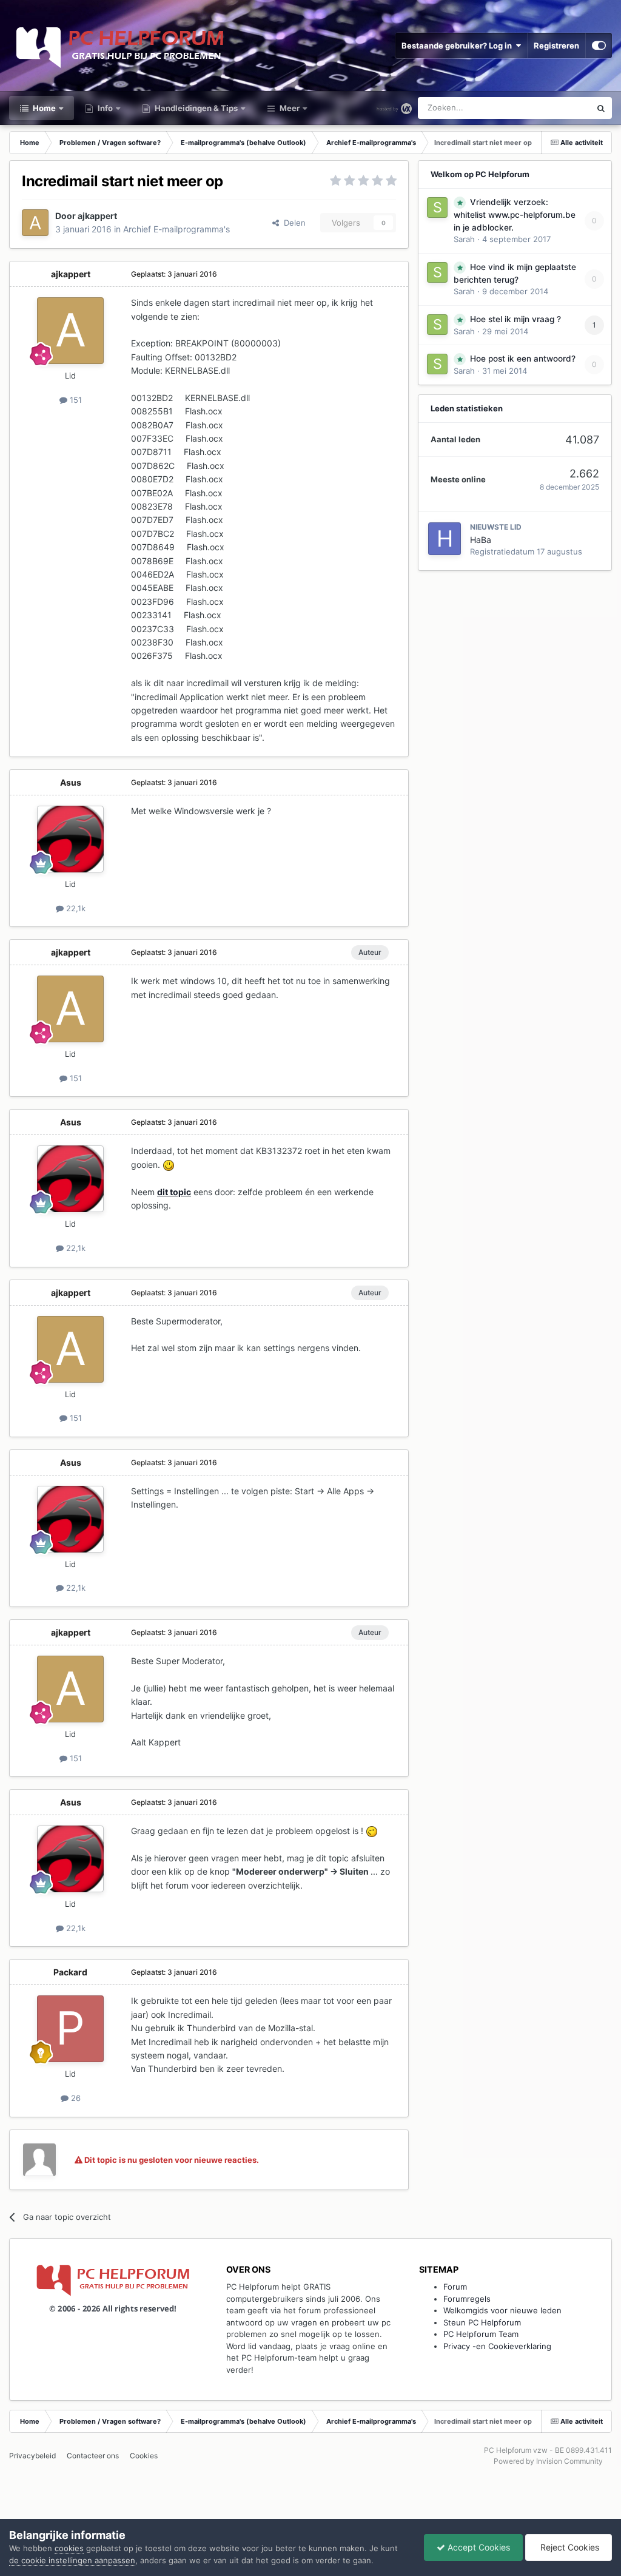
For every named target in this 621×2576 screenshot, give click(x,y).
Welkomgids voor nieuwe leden (502, 2310)
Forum (455, 2287)
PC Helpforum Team (481, 2334)
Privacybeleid (32, 2456)
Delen (292, 223)
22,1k (75, 908)
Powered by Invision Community (548, 2461)
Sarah (464, 239)
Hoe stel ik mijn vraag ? (515, 319)
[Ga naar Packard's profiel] (70, 2029)
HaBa (481, 540)
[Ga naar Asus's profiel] (70, 839)
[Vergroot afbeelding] (169, 1165)
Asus (71, 782)
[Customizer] (599, 46)
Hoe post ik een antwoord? (523, 359)
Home (43, 108)
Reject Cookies (569, 2547)
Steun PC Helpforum (482, 2322)
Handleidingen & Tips (195, 108)
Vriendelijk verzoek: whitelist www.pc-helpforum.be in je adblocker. (515, 215)
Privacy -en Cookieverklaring (497, 2346)
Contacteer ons (93, 2456)
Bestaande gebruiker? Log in (458, 46)
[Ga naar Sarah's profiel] (437, 207)
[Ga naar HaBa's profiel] (445, 539)
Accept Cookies (478, 2547)
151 (75, 400)
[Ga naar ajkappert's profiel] (35, 223)
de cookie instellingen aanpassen (72, 2560)
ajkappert (97, 216)
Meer (290, 108)
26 (75, 2098)
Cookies (144, 2456)
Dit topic (559, 108)
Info (104, 108)
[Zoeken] (601, 108)
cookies (69, 2548)
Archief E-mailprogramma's (176, 229)
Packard (70, 1972)
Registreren (556, 46)
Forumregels (467, 2299)
